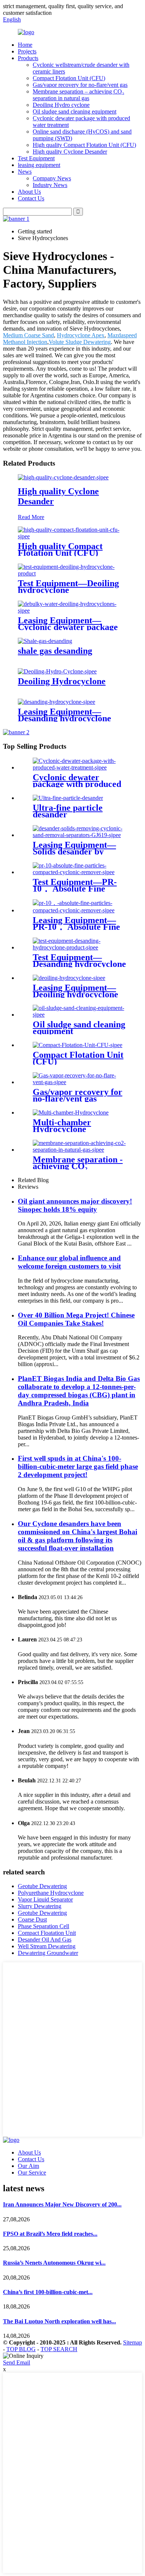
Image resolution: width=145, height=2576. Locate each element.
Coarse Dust (32, 1919)
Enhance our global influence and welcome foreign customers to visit (69, 1262)
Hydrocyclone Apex (81, 335)
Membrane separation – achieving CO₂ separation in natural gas (78, 95)
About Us (29, 192)
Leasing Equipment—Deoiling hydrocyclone (75, 991)
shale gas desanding (55, 651)
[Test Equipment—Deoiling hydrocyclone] (72, 573)
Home (25, 45)
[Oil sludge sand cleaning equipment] (80, 1015)
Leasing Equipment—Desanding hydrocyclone (65, 715)
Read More (31, 517)
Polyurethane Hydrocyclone (51, 1893)
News (25, 172)
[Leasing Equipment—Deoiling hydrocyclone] (69, 978)
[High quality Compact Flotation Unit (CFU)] (72, 536)
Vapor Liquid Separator (45, 1899)
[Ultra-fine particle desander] (68, 798)
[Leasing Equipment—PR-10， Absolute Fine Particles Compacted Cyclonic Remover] (80, 910)
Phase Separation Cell (43, 1926)
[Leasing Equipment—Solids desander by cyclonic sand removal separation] (80, 835)
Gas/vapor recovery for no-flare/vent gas (80, 85)
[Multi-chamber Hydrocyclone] (71, 1113)
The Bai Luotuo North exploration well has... (59, 2321)
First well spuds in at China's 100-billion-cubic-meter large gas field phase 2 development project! (78, 1466)
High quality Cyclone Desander (70, 152)
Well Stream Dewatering (47, 1946)
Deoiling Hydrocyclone (62, 681)
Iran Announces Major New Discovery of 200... (62, 2204)
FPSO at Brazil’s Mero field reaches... (50, 2234)
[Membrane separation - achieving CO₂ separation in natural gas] (80, 1150)
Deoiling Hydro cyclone (61, 105)
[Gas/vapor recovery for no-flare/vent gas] (80, 1082)
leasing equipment (39, 165)
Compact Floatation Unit (47, 1933)
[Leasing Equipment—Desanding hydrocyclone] (57, 702)
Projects (27, 51)
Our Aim (28, 2166)
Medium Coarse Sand (28, 335)
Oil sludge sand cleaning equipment (75, 111)
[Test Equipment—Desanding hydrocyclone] (80, 947)
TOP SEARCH (59, 2349)
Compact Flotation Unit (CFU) (69, 78)
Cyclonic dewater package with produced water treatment (77, 784)
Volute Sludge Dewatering (80, 342)
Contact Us (31, 198)
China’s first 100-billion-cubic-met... (48, 2292)
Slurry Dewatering (40, 1906)
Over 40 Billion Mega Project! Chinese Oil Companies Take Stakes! (76, 1319)
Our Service (32, 2173)
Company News (52, 178)
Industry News (50, 185)
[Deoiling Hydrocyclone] (57, 671)
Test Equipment (36, 158)
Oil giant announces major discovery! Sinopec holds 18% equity (75, 1205)
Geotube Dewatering (42, 1886)
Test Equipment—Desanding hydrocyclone (79, 961)
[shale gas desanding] (45, 641)
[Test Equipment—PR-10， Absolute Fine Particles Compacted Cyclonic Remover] (80, 872)
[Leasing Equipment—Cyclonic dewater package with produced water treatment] (72, 611)
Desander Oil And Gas (45, 1940)
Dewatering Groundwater (48, 1953)
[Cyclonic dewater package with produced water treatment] (80, 767)
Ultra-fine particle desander (68, 811)
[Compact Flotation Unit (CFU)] (78, 1045)
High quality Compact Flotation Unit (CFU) (84, 145)
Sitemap (133, 2342)
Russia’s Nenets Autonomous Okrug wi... (54, 2263)
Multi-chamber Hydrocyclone (62, 1126)
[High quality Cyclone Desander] (63, 477)
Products (28, 58)
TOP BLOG (21, 2349)
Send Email (17, 2362)
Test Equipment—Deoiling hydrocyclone (68, 587)
